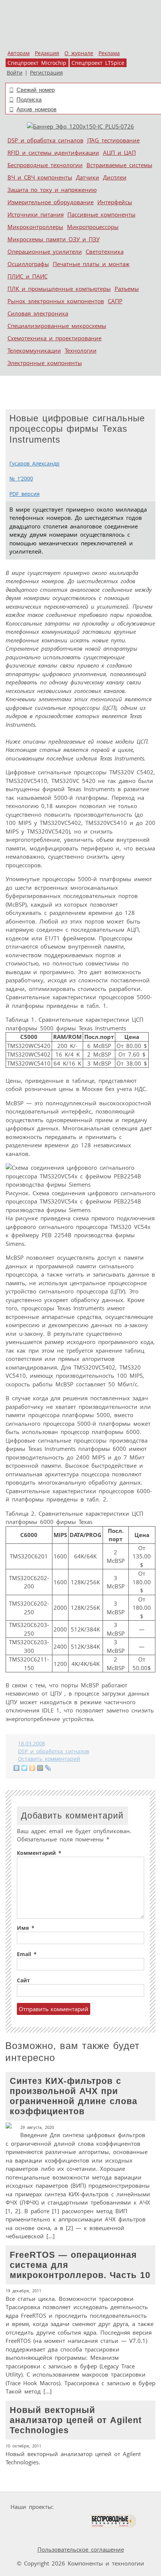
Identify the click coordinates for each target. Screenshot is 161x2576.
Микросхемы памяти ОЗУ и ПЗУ (54, 239)
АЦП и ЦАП (119, 153)
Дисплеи (115, 177)
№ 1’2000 (21, 479)
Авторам (19, 53)
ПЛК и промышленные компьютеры (59, 289)
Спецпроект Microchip (37, 63)
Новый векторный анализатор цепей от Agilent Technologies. (74, 2436)
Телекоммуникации (34, 350)
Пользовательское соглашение (81, 2549)
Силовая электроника (38, 313)
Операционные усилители (45, 251)
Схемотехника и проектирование (54, 338)
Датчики (88, 177)
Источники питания (36, 214)
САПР (115, 301)
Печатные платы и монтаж (91, 264)
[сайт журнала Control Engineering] (30, 2535)
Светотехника (105, 251)
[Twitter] (25, 1768)
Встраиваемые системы (119, 165)
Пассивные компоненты (101, 214)
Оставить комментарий (49, 1759)
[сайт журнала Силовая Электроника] (80, 2507)
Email (27, 1954)
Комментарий (39, 1853)
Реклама (109, 53)
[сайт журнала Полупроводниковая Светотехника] (54, 2521)
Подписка (29, 100)
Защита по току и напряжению (52, 190)
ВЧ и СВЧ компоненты (40, 177)
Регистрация (46, 73)
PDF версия (25, 494)
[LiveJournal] (48, 1768)
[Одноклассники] (32, 1768)
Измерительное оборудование (51, 202)
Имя (26, 1928)
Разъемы (127, 289)
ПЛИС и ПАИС (28, 276)
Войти (15, 73)
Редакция (47, 53)
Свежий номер (36, 90)
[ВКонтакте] (17, 1768)
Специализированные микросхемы (57, 326)
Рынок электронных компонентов (56, 301)
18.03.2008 (31, 1744)
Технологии (81, 350)
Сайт (23, 1980)
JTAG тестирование (113, 140)
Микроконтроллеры (35, 227)
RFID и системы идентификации (53, 153)
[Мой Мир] (40, 1768)
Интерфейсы (115, 202)
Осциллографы (28, 264)
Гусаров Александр (34, 464)
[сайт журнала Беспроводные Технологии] (113, 2521)
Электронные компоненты (45, 363)
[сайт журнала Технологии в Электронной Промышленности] (129, 2507)
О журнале (79, 53)
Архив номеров (37, 109)
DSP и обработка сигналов (45, 140)
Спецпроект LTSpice (98, 63)
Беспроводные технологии (45, 165)
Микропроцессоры (93, 227)
